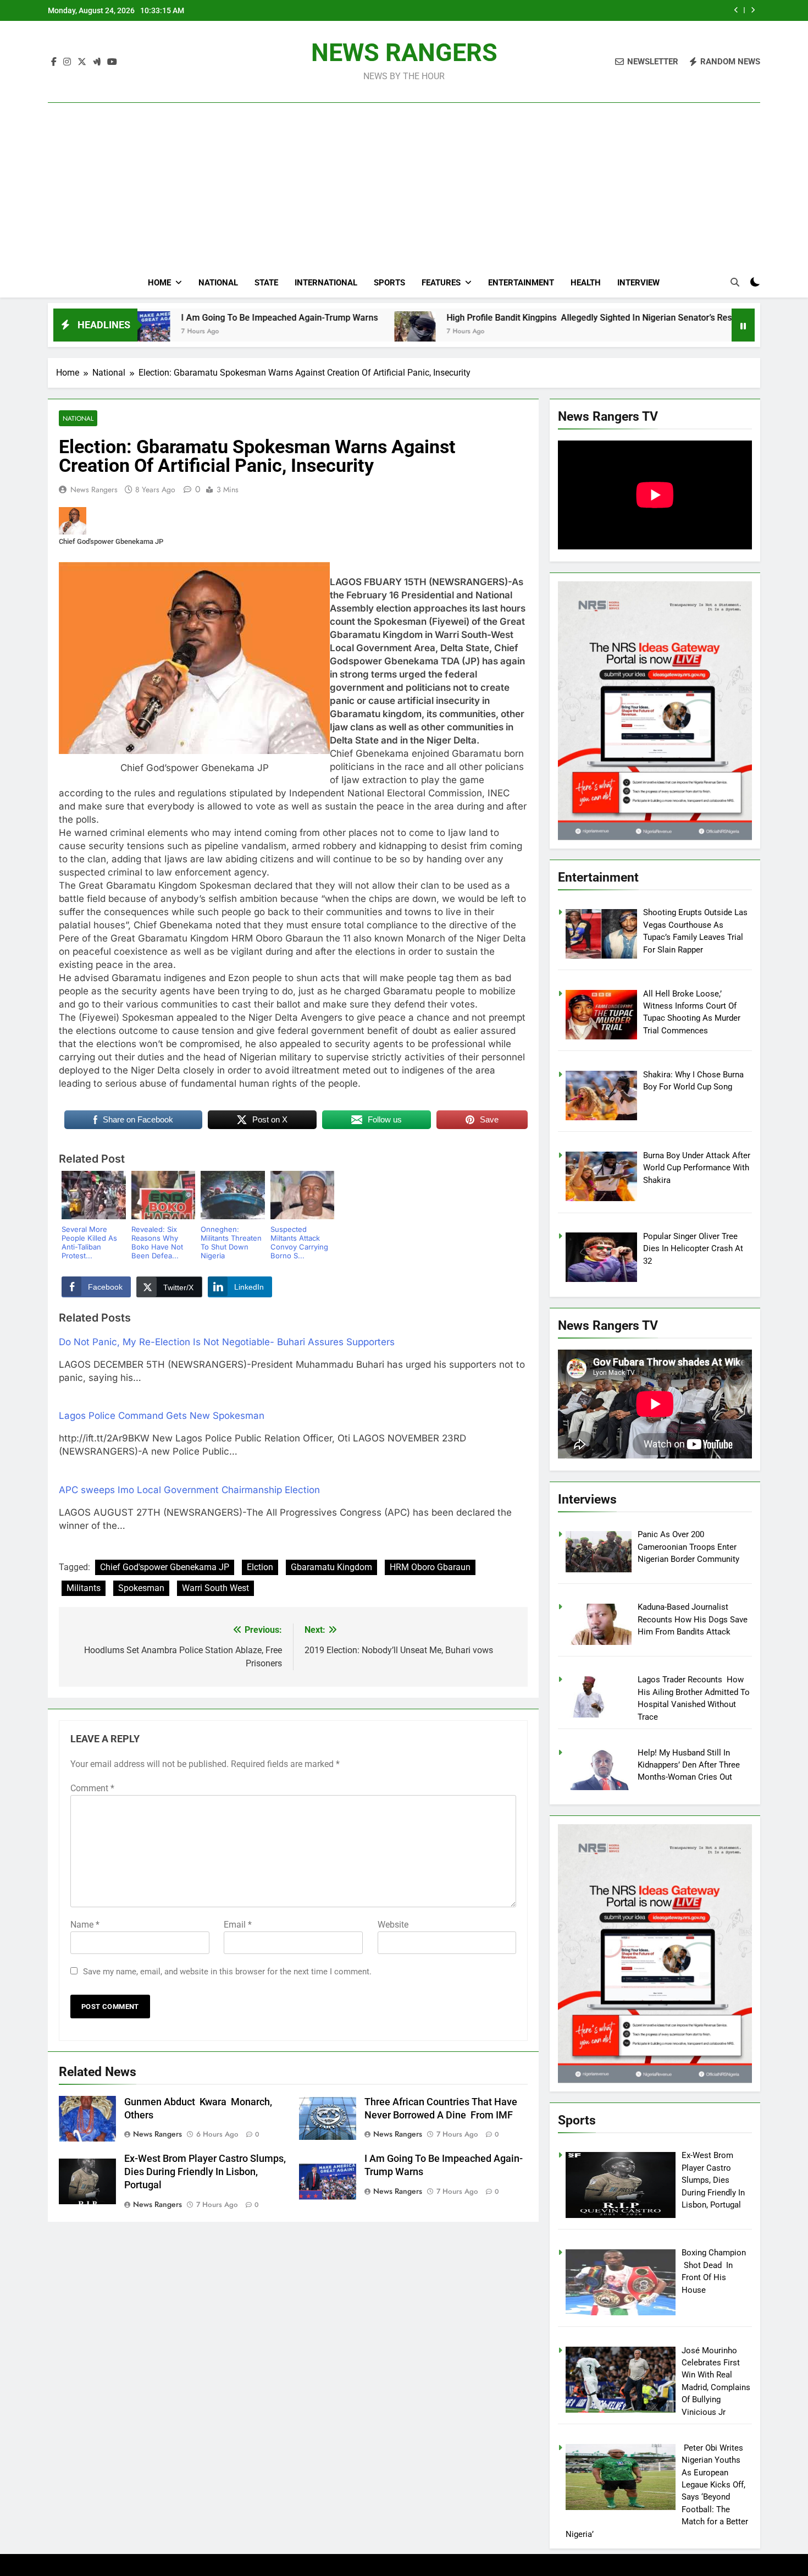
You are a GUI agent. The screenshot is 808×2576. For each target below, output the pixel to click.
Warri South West (215, 1588)
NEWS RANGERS (404, 53)
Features (441, 283)
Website (393, 1925)
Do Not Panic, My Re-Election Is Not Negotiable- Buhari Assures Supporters (227, 1342)
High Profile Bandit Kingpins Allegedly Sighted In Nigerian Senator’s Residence (472, 318)
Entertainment (521, 283)
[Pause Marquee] (743, 325)
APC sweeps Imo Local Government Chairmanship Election (189, 1490)
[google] (97, 62)
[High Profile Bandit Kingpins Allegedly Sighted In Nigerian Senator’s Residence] (285, 332)
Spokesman (141, 1588)
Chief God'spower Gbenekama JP (165, 1567)
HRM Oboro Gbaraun (430, 1567)
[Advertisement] (404, 166)
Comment (92, 1788)
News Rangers (94, 489)
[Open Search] (735, 282)
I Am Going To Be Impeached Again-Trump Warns (150, 318)
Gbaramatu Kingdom (331, 1567)
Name (85, 1925)
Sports (389, 283)
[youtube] (112, 62)
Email (238, 1925)
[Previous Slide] (736, 10)
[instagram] (67, 62)
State (266, 283)
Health (586, 283)
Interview (638, 283)
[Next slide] (753, 10)
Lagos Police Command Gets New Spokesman (162, 1416)
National (218, 283)
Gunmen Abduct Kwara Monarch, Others (632, 10)
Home (159, 283)
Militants (84, 1588)
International (326, 283)
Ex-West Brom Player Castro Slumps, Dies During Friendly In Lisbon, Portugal (205, 2172)
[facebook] (54, 62)
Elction (260, 1567)
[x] (82, 62)
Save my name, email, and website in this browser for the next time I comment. (227, 1972)
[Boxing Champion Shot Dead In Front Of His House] (665, 332)
